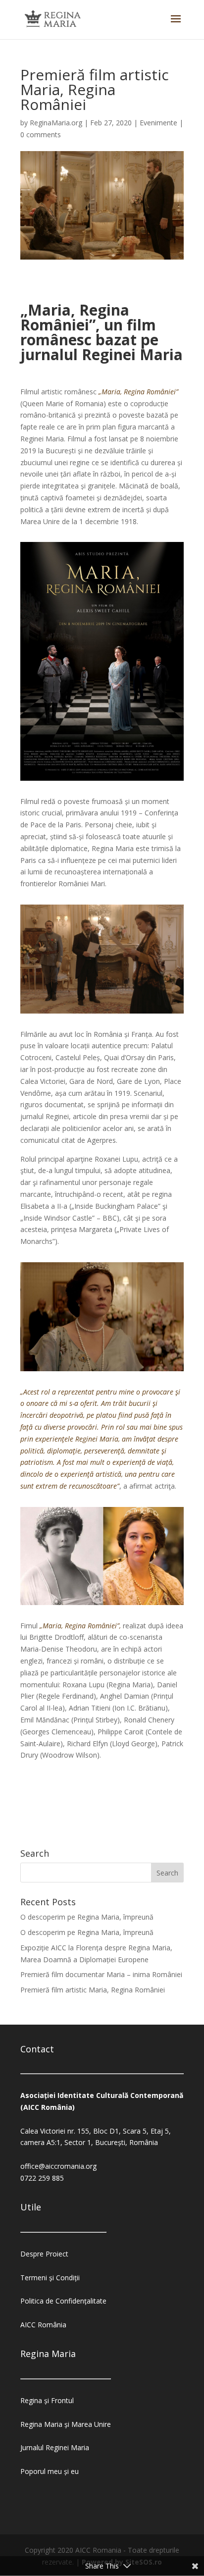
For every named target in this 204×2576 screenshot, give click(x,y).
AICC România (43, 2325)
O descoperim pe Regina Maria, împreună (87, 1917)
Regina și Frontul (47, 2400)
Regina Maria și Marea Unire (66, 2424)
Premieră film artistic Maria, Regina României (93, 1990)
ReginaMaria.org (56, 123)
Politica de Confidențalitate (63, 2301)
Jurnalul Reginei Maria (55, 2447)
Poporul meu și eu (50, 2471)
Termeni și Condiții (50, 2278)
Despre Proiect (44, 2254)
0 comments (41, 134)
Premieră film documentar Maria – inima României (101, 1974)
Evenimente (158, 123)
